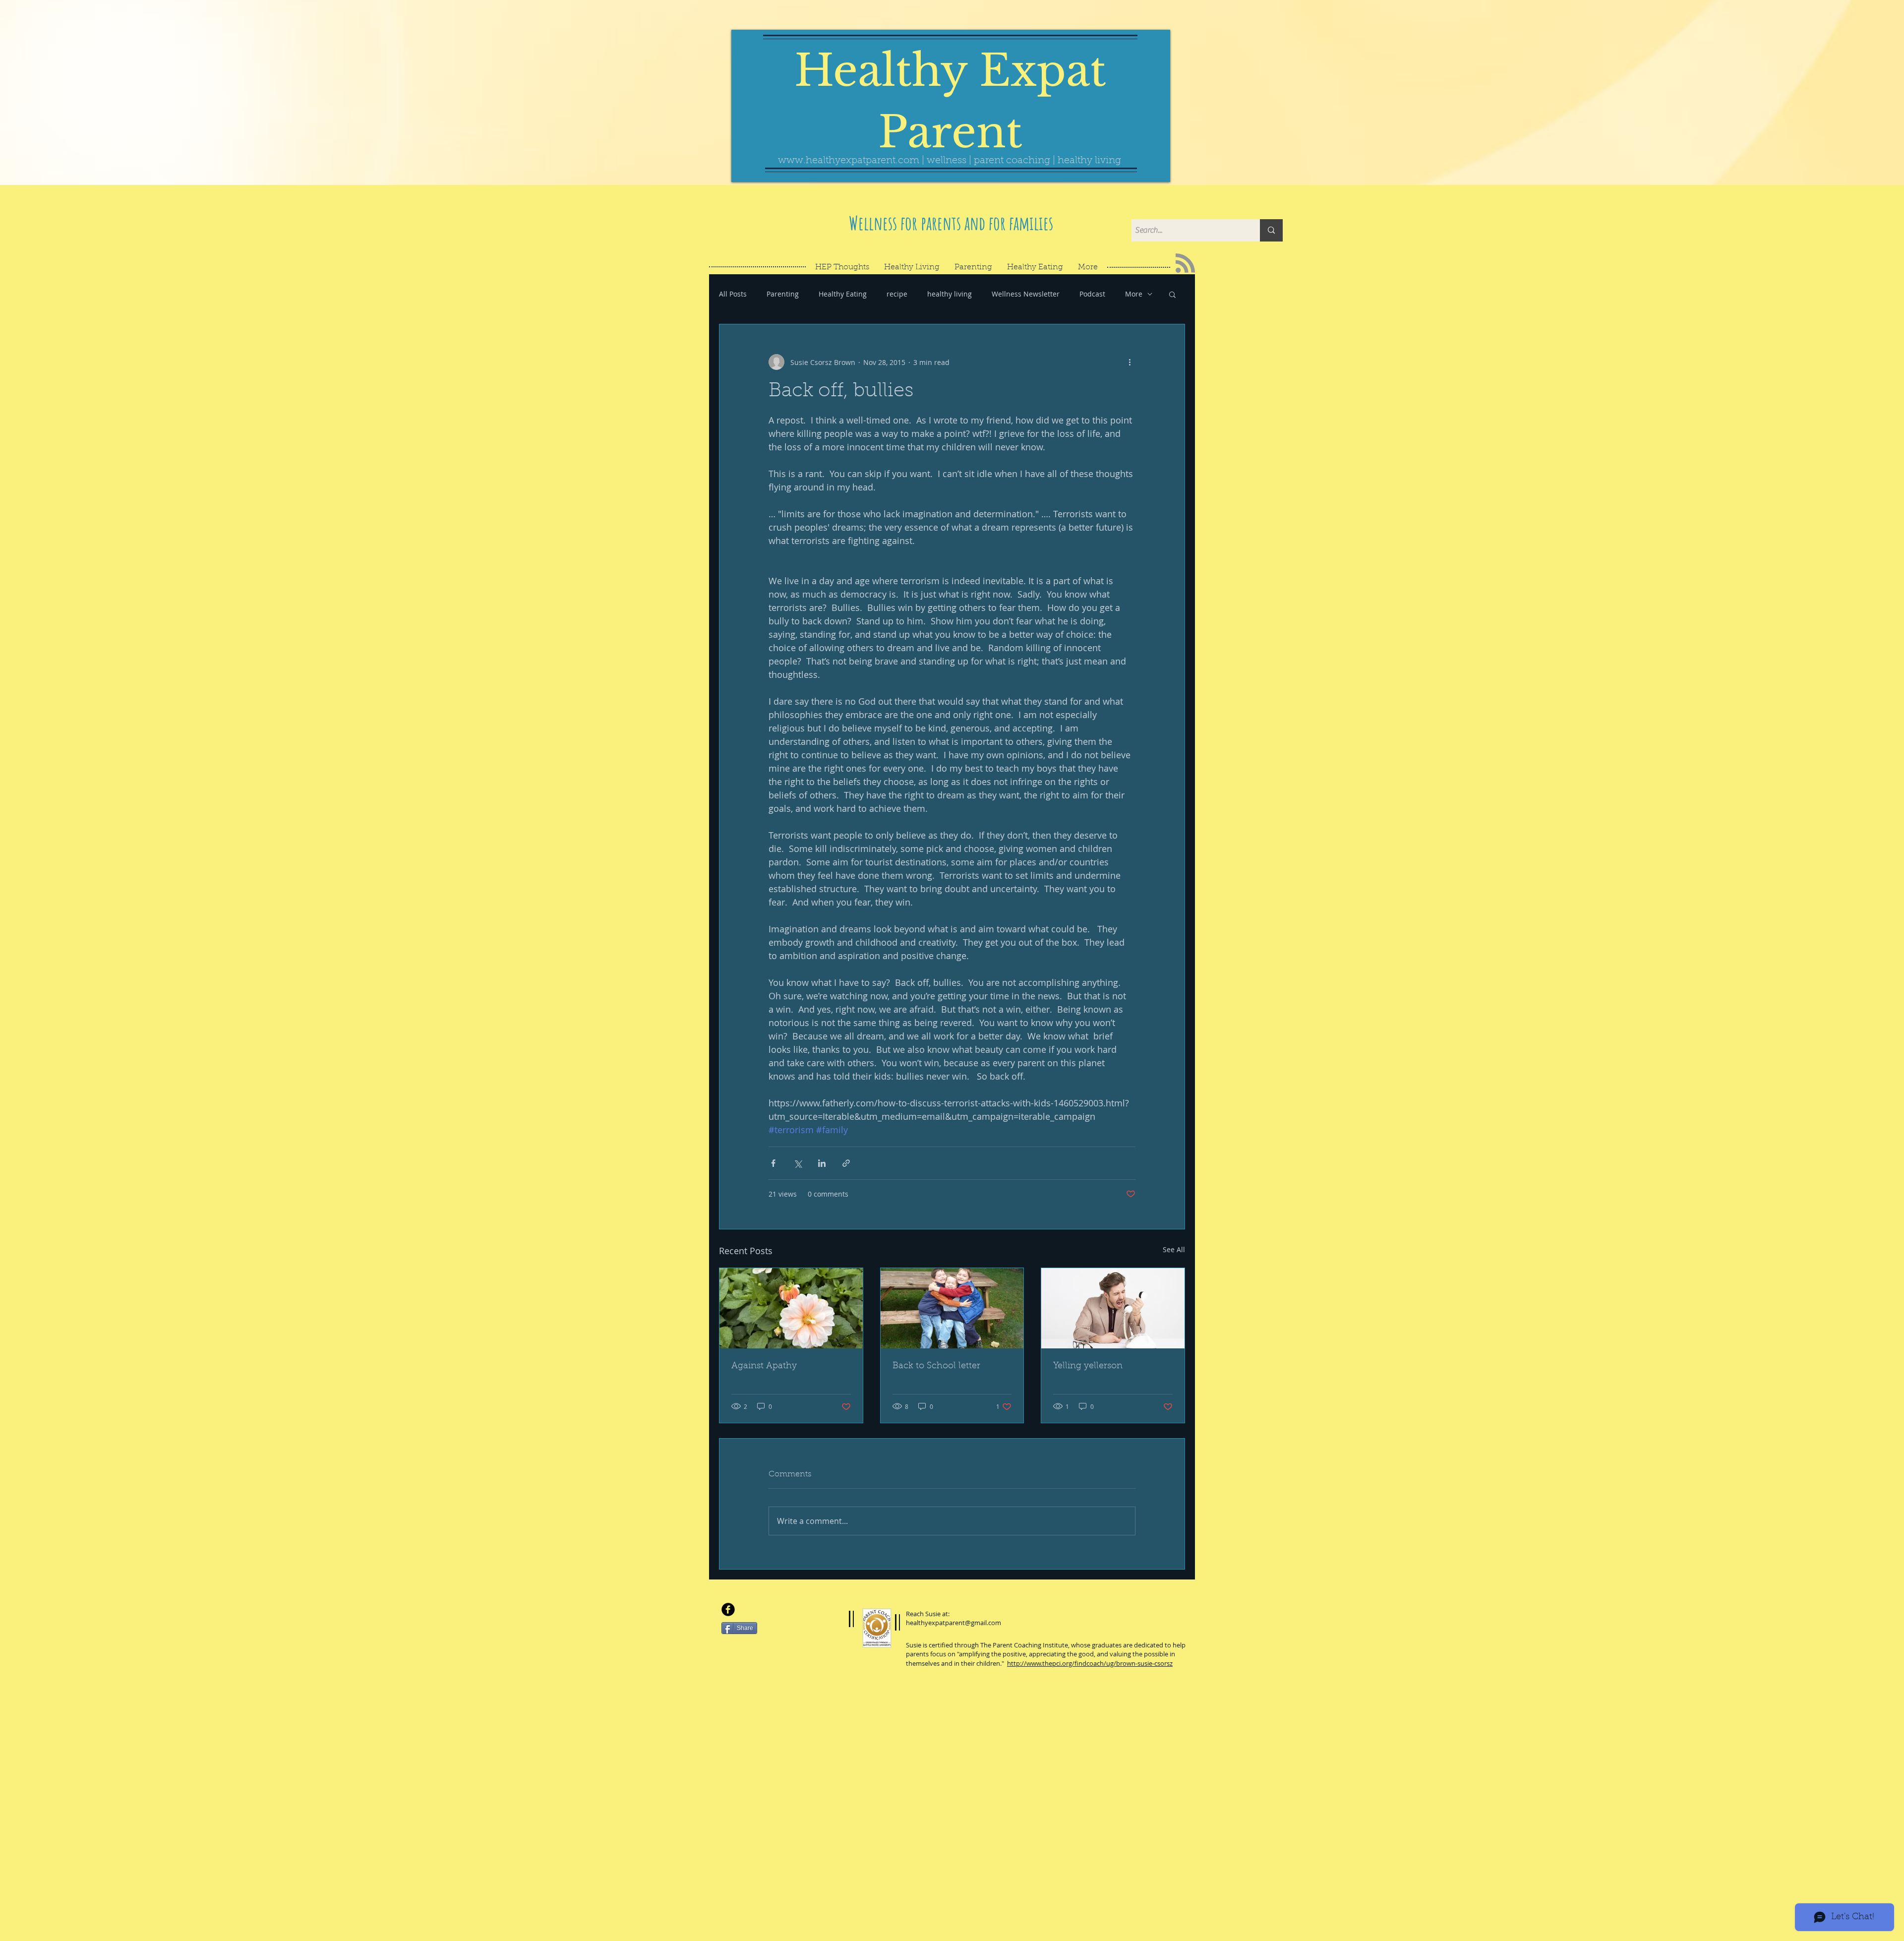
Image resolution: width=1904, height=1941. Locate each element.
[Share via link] (846, 1163)
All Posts (733, 294)
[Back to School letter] (952, 1308)
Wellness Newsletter (1026, 294)
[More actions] (1130, 362)
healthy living (950, 294)
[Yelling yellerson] (1113, 1308)
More (1134, 294)
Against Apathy (764, 1366)
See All (1174, 1249)
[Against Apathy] (791, 1308)
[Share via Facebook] (773, 1163)
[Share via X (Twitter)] (798, 1163)
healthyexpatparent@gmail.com (953, 1623)
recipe (897, 294)
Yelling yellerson (1088, 1366)
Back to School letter (936, 1366)
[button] (1172, 294)
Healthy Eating (843, 294)
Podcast (1092, 294)
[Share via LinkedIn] (822, 1163)
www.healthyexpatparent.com (849, 161)
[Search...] (1271, 230)
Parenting (783, 294)
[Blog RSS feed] (1185, 264)
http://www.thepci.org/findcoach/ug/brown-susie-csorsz (1090, 1663)
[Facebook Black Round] (728, 1609)
